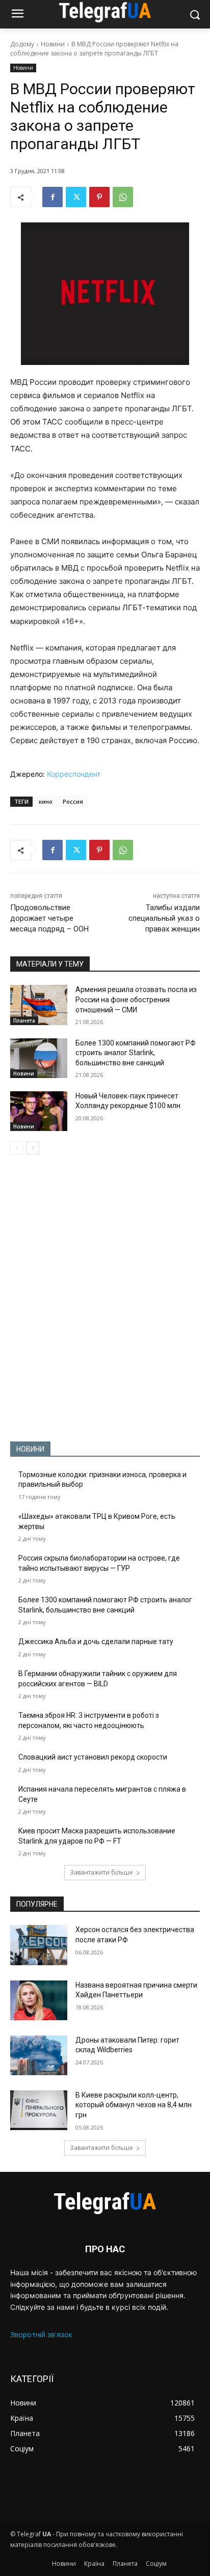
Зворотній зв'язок (41, 2334)
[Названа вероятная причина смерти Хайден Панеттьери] (39, 2000)
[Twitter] (76, 197)
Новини (53, 44)
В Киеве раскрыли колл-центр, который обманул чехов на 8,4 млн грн (134, 2105)
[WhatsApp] (123, 197)
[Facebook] (52, 197)
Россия (73, 801)
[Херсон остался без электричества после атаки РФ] (39, 1945)
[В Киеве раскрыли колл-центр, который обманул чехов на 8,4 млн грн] (39, 2110)
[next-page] (33, 1148)
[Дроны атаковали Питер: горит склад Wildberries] (39, 2055)
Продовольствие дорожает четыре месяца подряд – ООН (49, 918)
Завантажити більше (101, 1872)
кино (46, 801)
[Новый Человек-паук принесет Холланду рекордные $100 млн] (39, 1111)
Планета (24, 1021)
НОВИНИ (30, 1449)
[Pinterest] (99, 197)
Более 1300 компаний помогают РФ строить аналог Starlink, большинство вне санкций (136, 1053)
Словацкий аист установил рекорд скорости (93, 1757)
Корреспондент (74, 774)
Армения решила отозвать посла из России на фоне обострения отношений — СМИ (136, 999)
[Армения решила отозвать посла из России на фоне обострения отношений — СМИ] (39, 1005)
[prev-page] (17, 1148)
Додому (22, 44)
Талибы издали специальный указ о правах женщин (164, 918)
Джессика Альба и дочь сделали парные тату (96, 1641)
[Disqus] (105, 1298)
